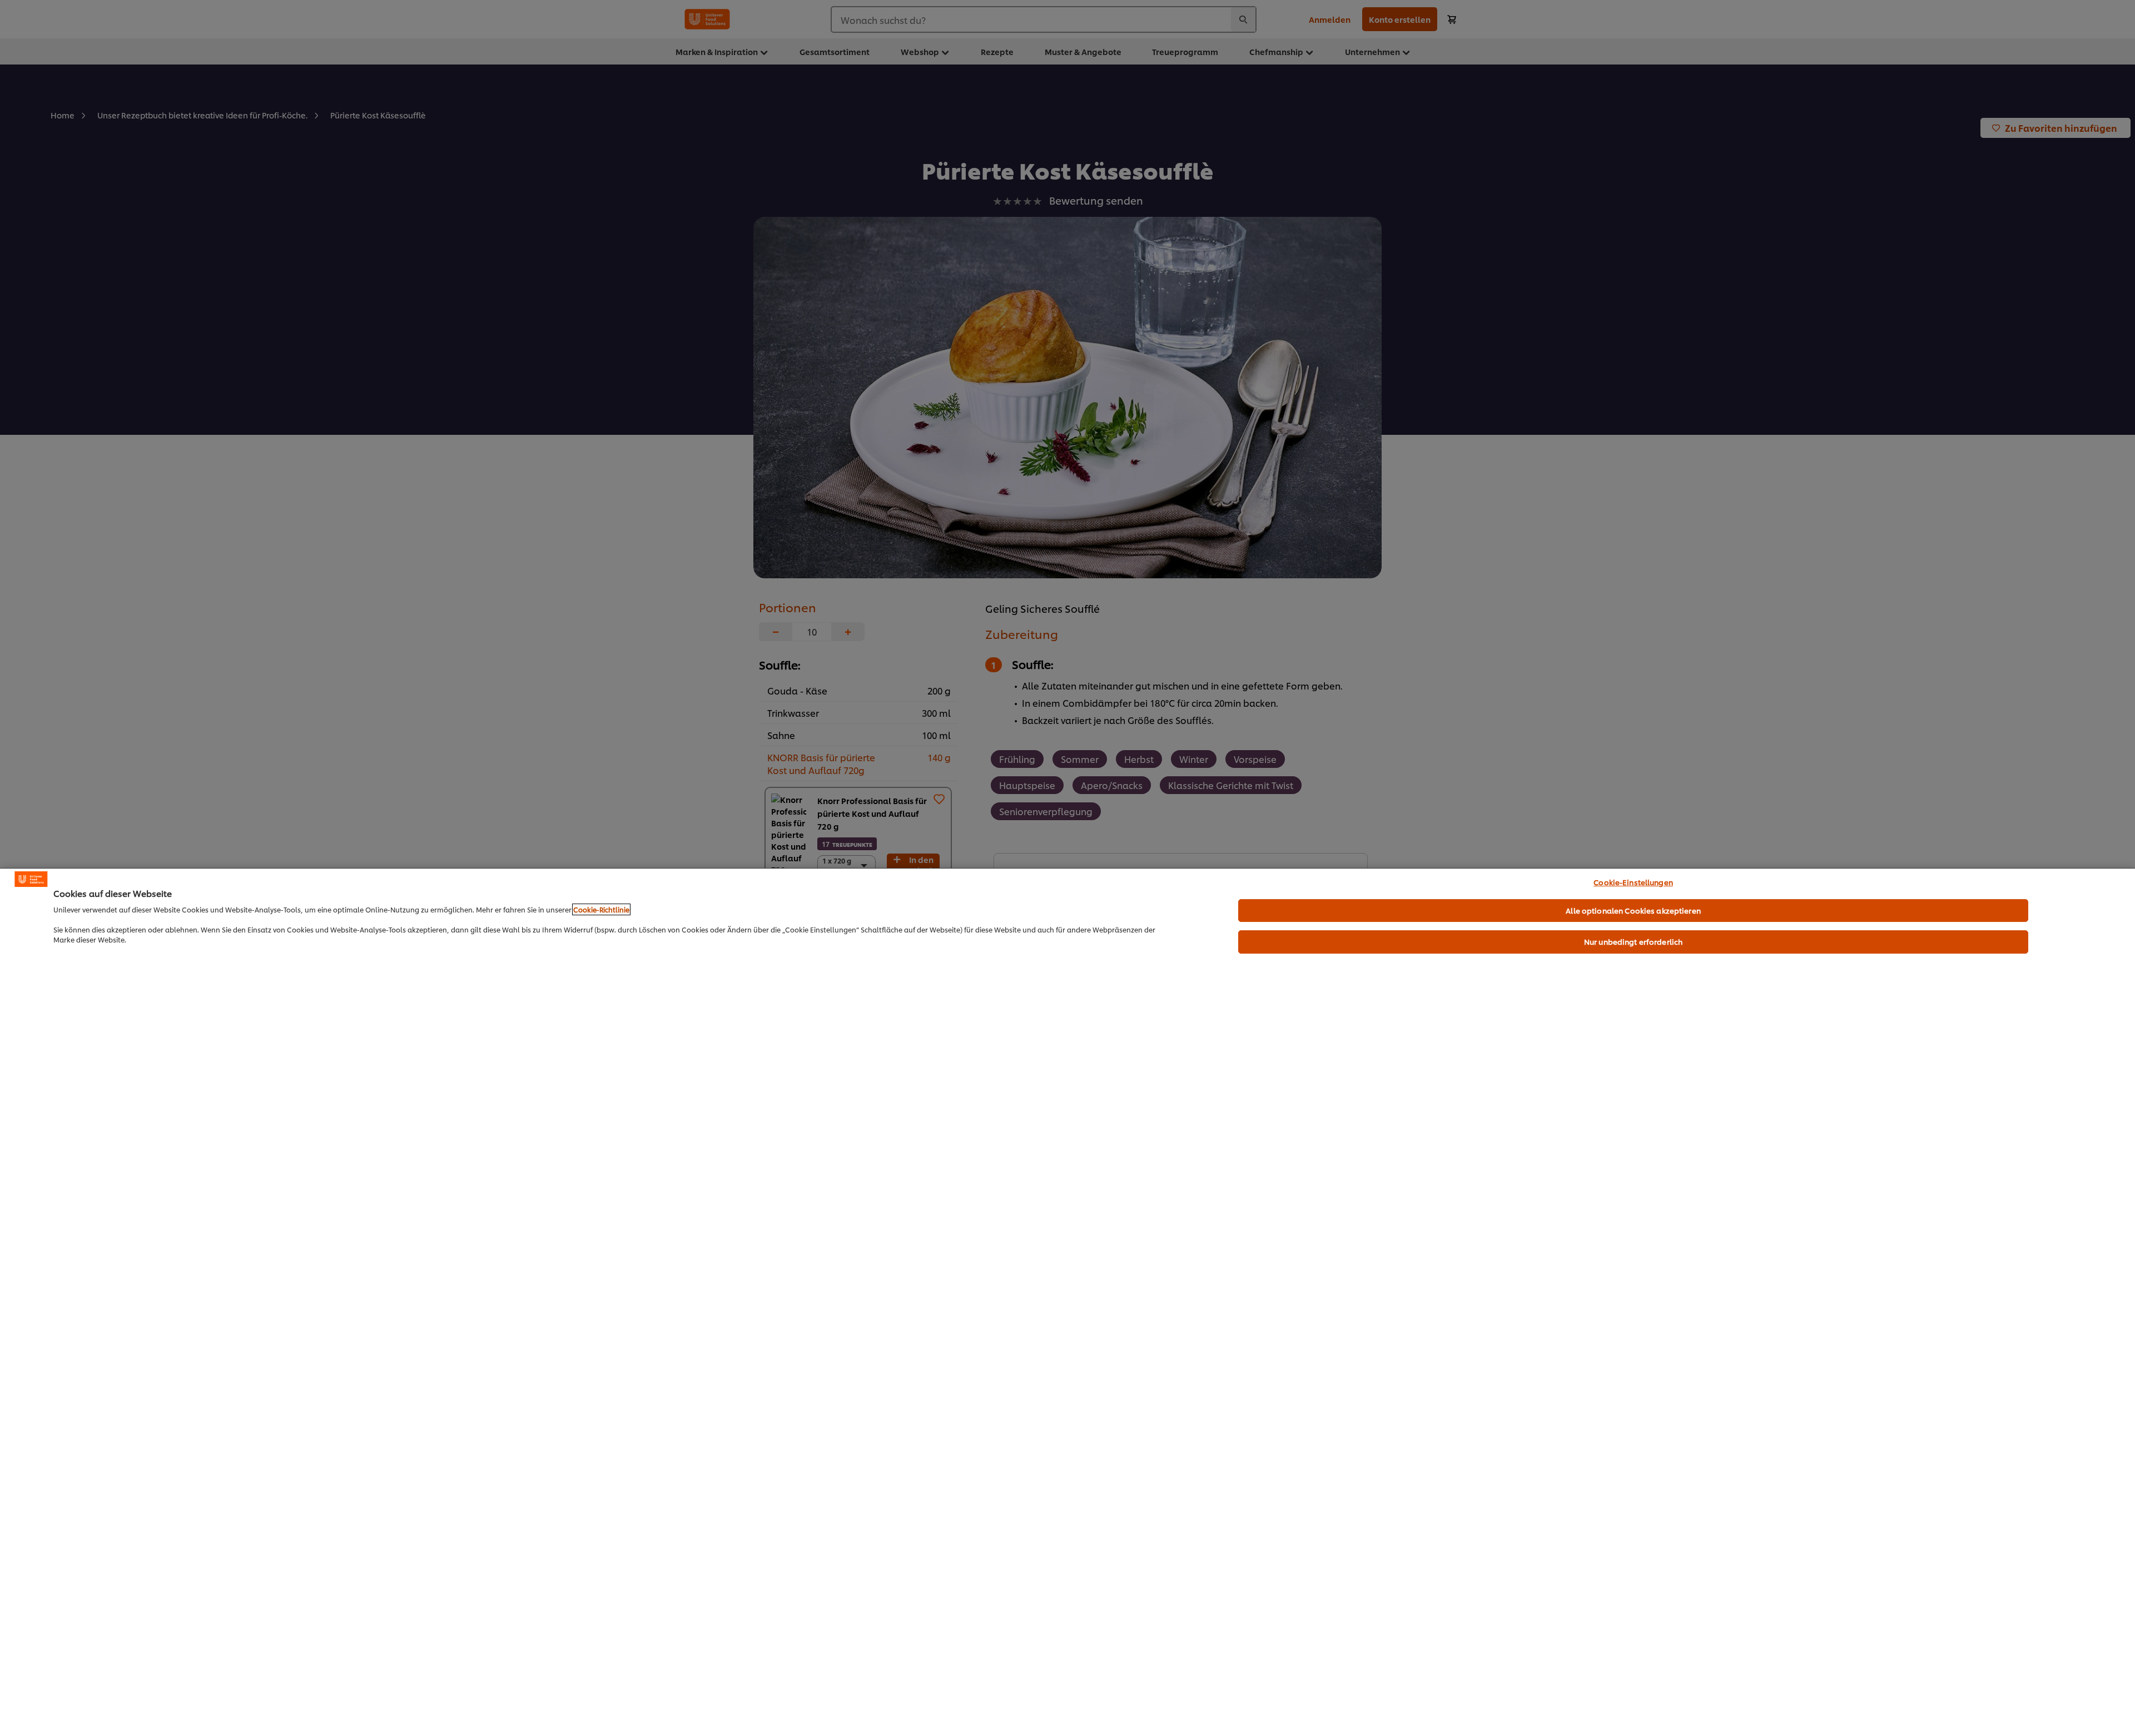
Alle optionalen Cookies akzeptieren (1633, 910)
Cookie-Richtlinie (601, 909)
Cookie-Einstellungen (1633, 882)
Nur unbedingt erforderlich (1633, 941)
